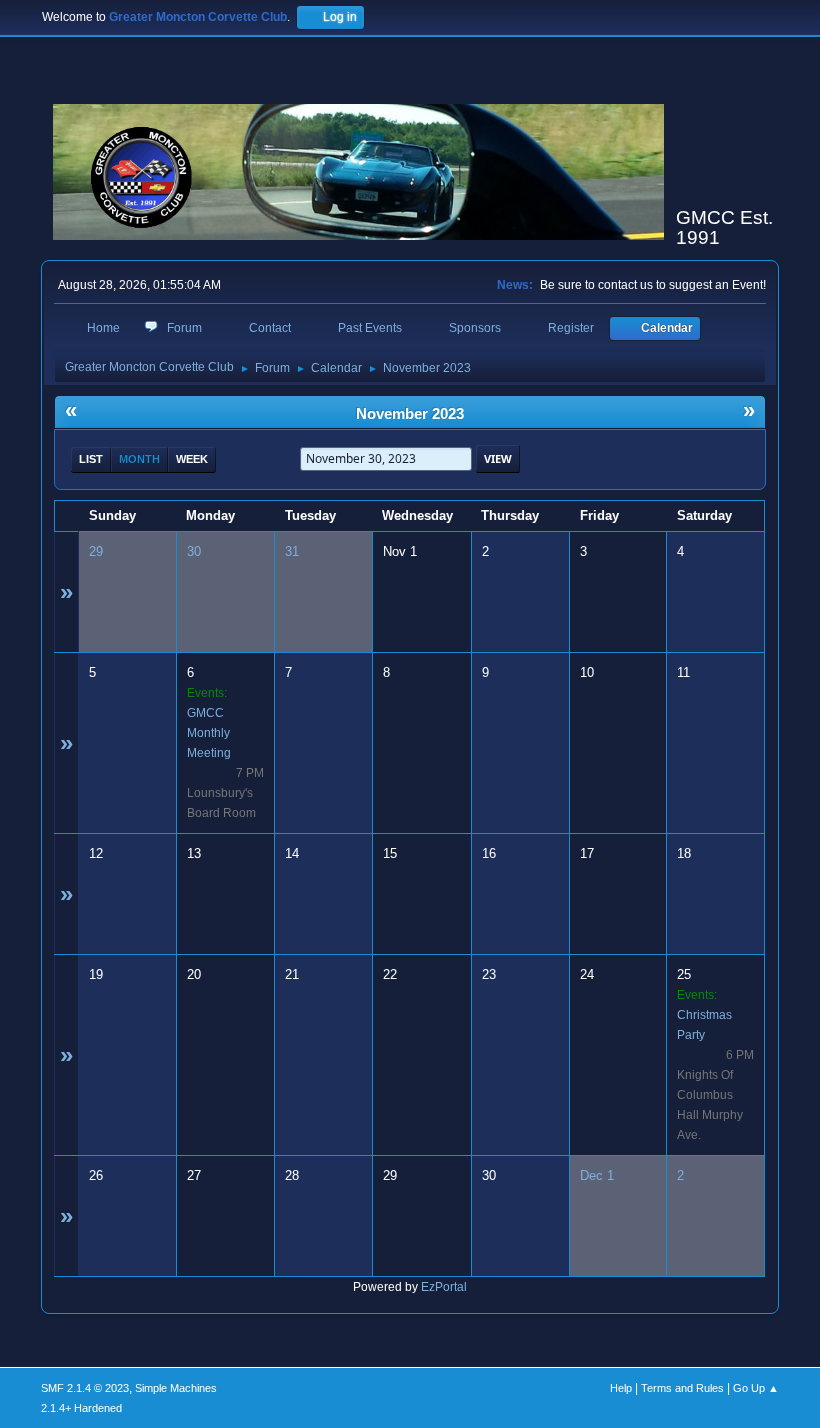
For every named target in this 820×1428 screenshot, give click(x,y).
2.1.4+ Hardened (81, 1408)
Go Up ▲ (756, 1388)
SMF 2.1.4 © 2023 (85, 1388)
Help (621, 1388)
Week (192, 459)
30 (194, 551)
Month (139, 459)
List (91, 459)
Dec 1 (597, 1175)
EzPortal (444, 1287)
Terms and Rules (682, 1388)
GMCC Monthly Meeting (209, 733)
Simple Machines (176, 1388)
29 (96, 551)
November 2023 (410, 414)
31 (292, 551)
